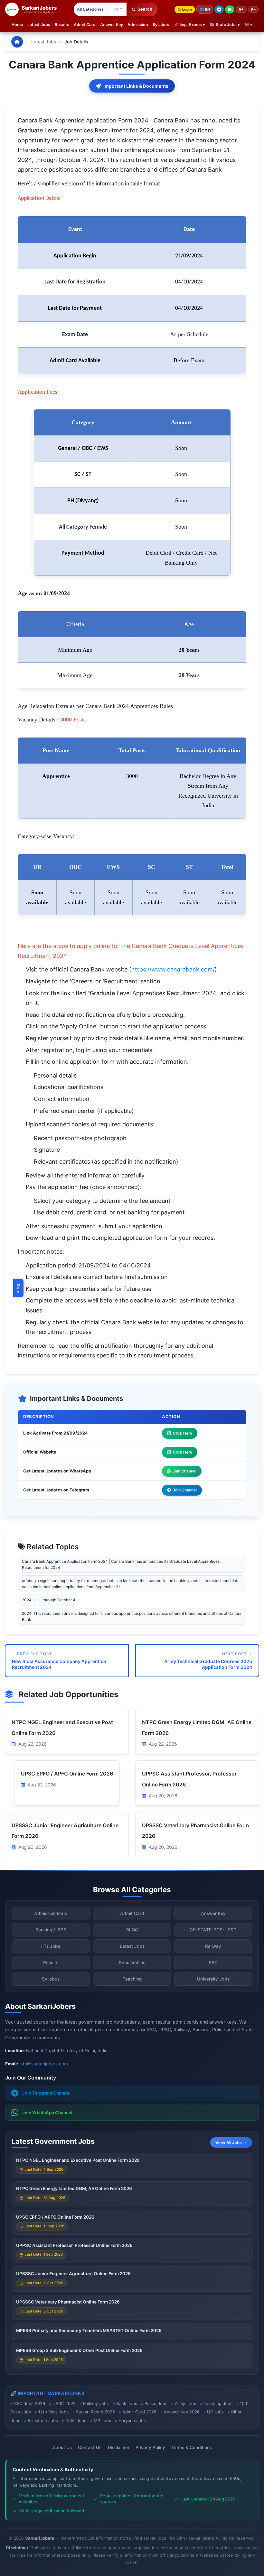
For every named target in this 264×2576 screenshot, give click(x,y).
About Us (62, 2447)
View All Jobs (229, 2143)
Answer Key (112, 25)
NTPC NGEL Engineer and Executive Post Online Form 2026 (78, 2160)
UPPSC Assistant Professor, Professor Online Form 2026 (74, 2245)
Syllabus (161, 25)
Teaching (132, 1979)
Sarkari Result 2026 (95, 2412)
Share (19, 1288)
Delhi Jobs (76, 2420)
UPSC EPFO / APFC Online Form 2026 (67, 1774)
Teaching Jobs (218, 2403)
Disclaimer (119, 2447)
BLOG (132, 1930)
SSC (213, 1963)
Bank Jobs (127, 2403)
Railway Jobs (96, 2403)
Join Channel (184, 1471)
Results (62, 25)
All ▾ (248, 25)
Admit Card (85, 25)
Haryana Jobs (132, 2420)
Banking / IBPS (51, 1930)
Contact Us (90, 2447)
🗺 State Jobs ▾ (225, 25)
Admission (138, 25)
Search (145, 9)
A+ (241, 9)
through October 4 (59, 1600)
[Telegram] (219, 9)
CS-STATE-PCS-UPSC (213, 1930)
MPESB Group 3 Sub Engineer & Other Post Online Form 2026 (79, 2350)
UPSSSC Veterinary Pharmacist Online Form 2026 (68, 2302)
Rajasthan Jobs (43, 2420)
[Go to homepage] (17, 42)
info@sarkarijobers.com (44, 2064)
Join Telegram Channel (46, 2093)
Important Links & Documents (136, 86)
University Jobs (213, 1979)
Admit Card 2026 (139, 2412)
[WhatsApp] (230, 9)
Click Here (183, 1433)
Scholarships (132, 1963)
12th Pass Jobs (53, 2412)
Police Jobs (156, 2403)
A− (253, 9)
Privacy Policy (150, 2447)
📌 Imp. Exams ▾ (189, 25)
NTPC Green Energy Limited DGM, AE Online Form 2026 (74, 2188)
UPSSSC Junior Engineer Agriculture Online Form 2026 (73, 2274)
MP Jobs (102, 2420)
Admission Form (51, 1913)
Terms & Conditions (192, 2447)
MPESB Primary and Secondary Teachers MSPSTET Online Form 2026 (89, 2330)
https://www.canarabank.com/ (173, 969)
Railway (213, 1946)
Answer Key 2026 (182, 2412)
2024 (27, 1600)
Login (187, 9)
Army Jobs (185, 2403)
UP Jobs (215, 2412)
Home (17, 25)
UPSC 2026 (64, 2403)
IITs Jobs (51, 1946)
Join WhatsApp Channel (47, 2113)
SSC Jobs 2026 (30, 2403)
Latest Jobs (39, 25)
